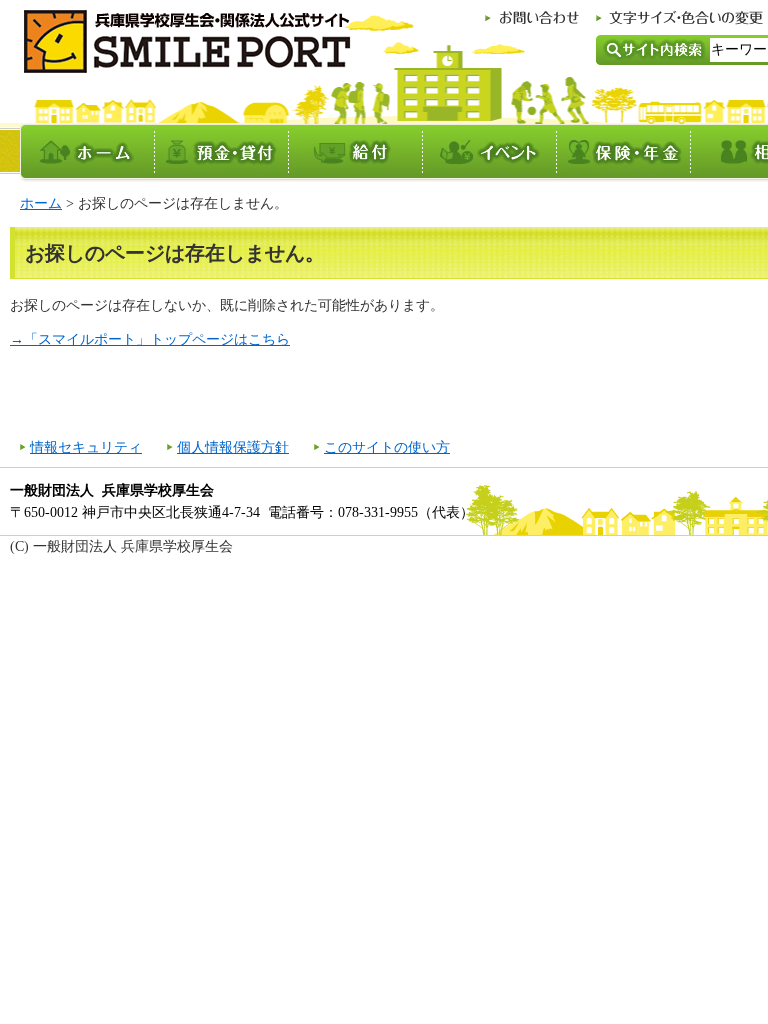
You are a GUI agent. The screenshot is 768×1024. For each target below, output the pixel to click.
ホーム (41, 203)
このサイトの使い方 (387, 447)
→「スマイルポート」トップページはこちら (150, 339)
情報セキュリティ (86, 447)
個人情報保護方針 (233, 447)
